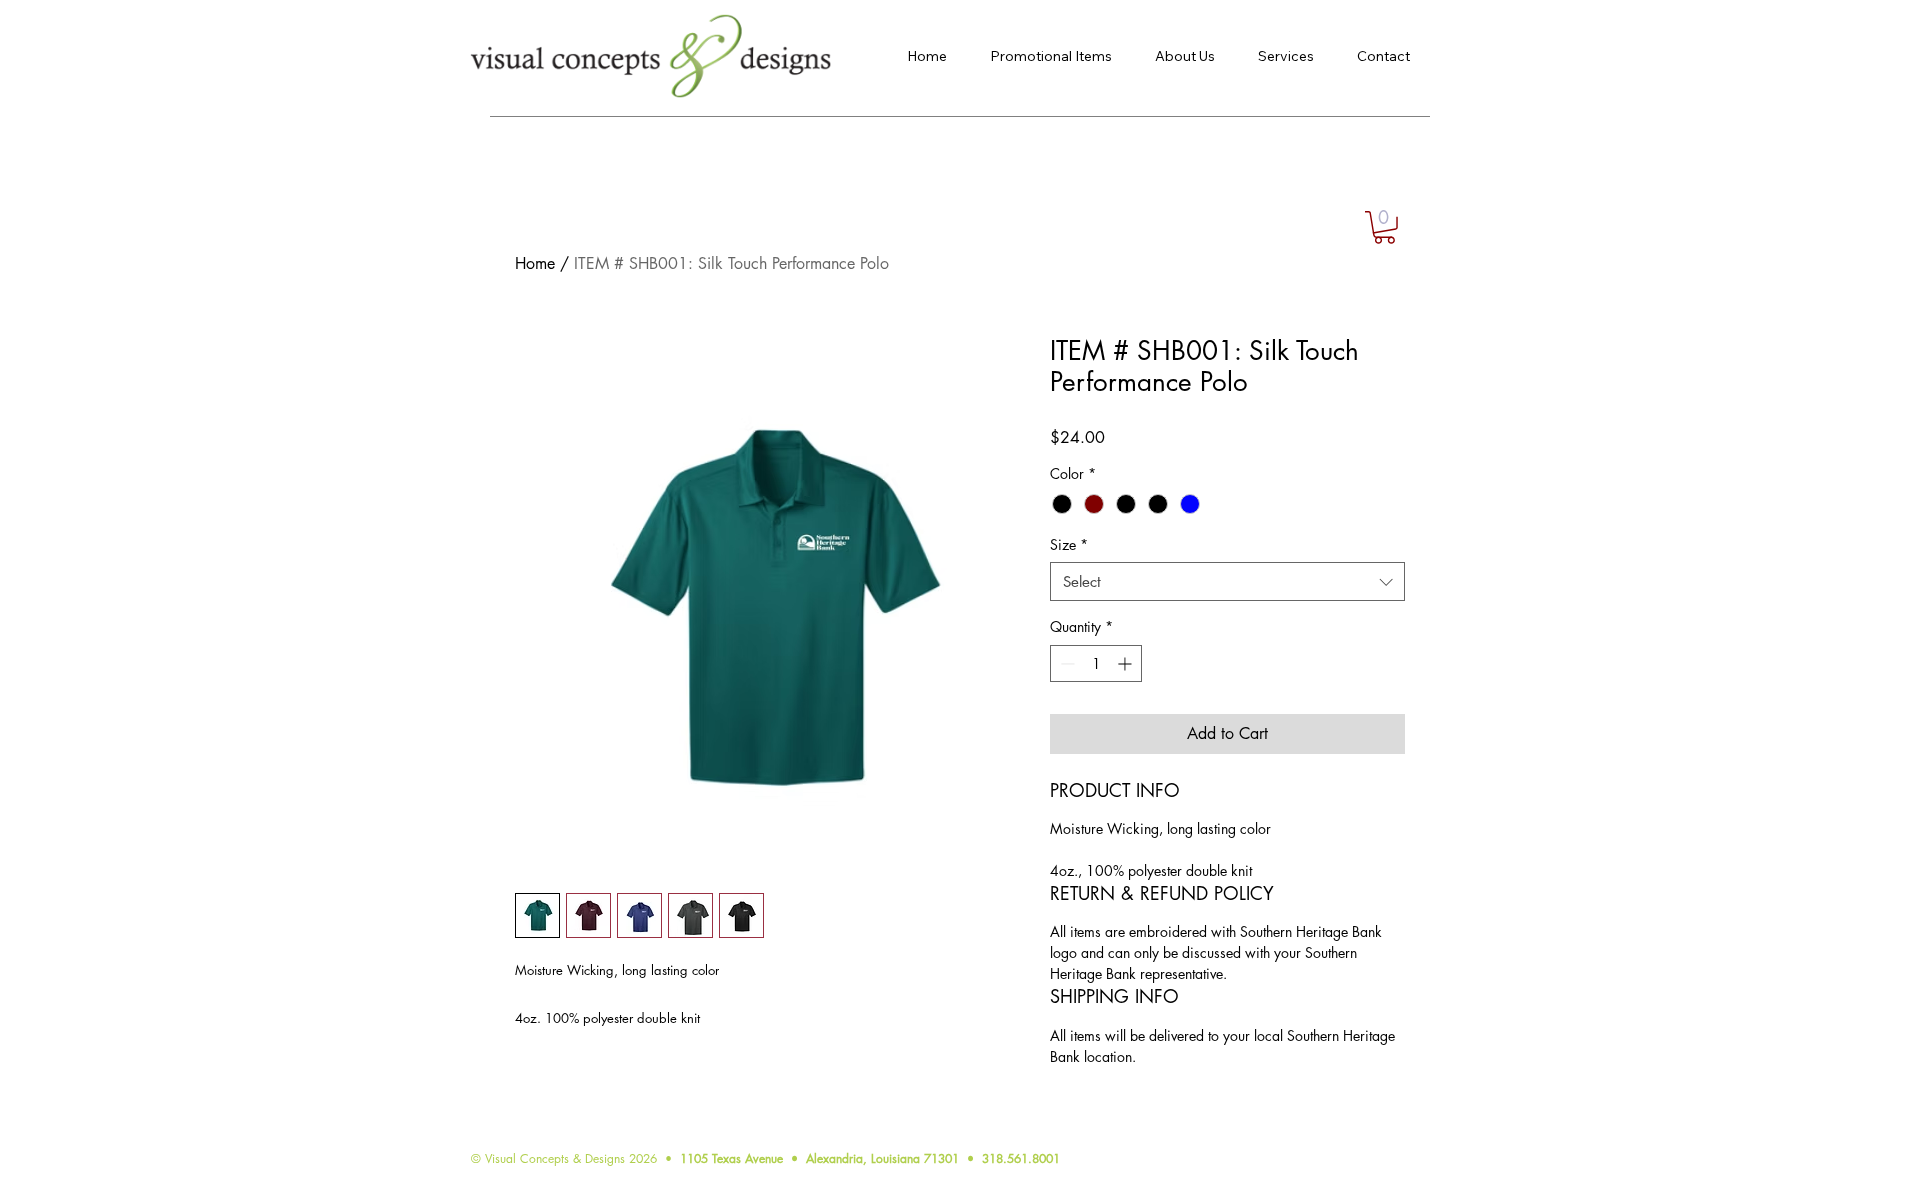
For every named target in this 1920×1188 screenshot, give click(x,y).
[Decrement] (1065, 663)
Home (535, 263)
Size (1069, 544)
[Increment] (1126, 663)
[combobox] (1227, 581)
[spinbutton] (1096, 663)
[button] (1384, 227)
